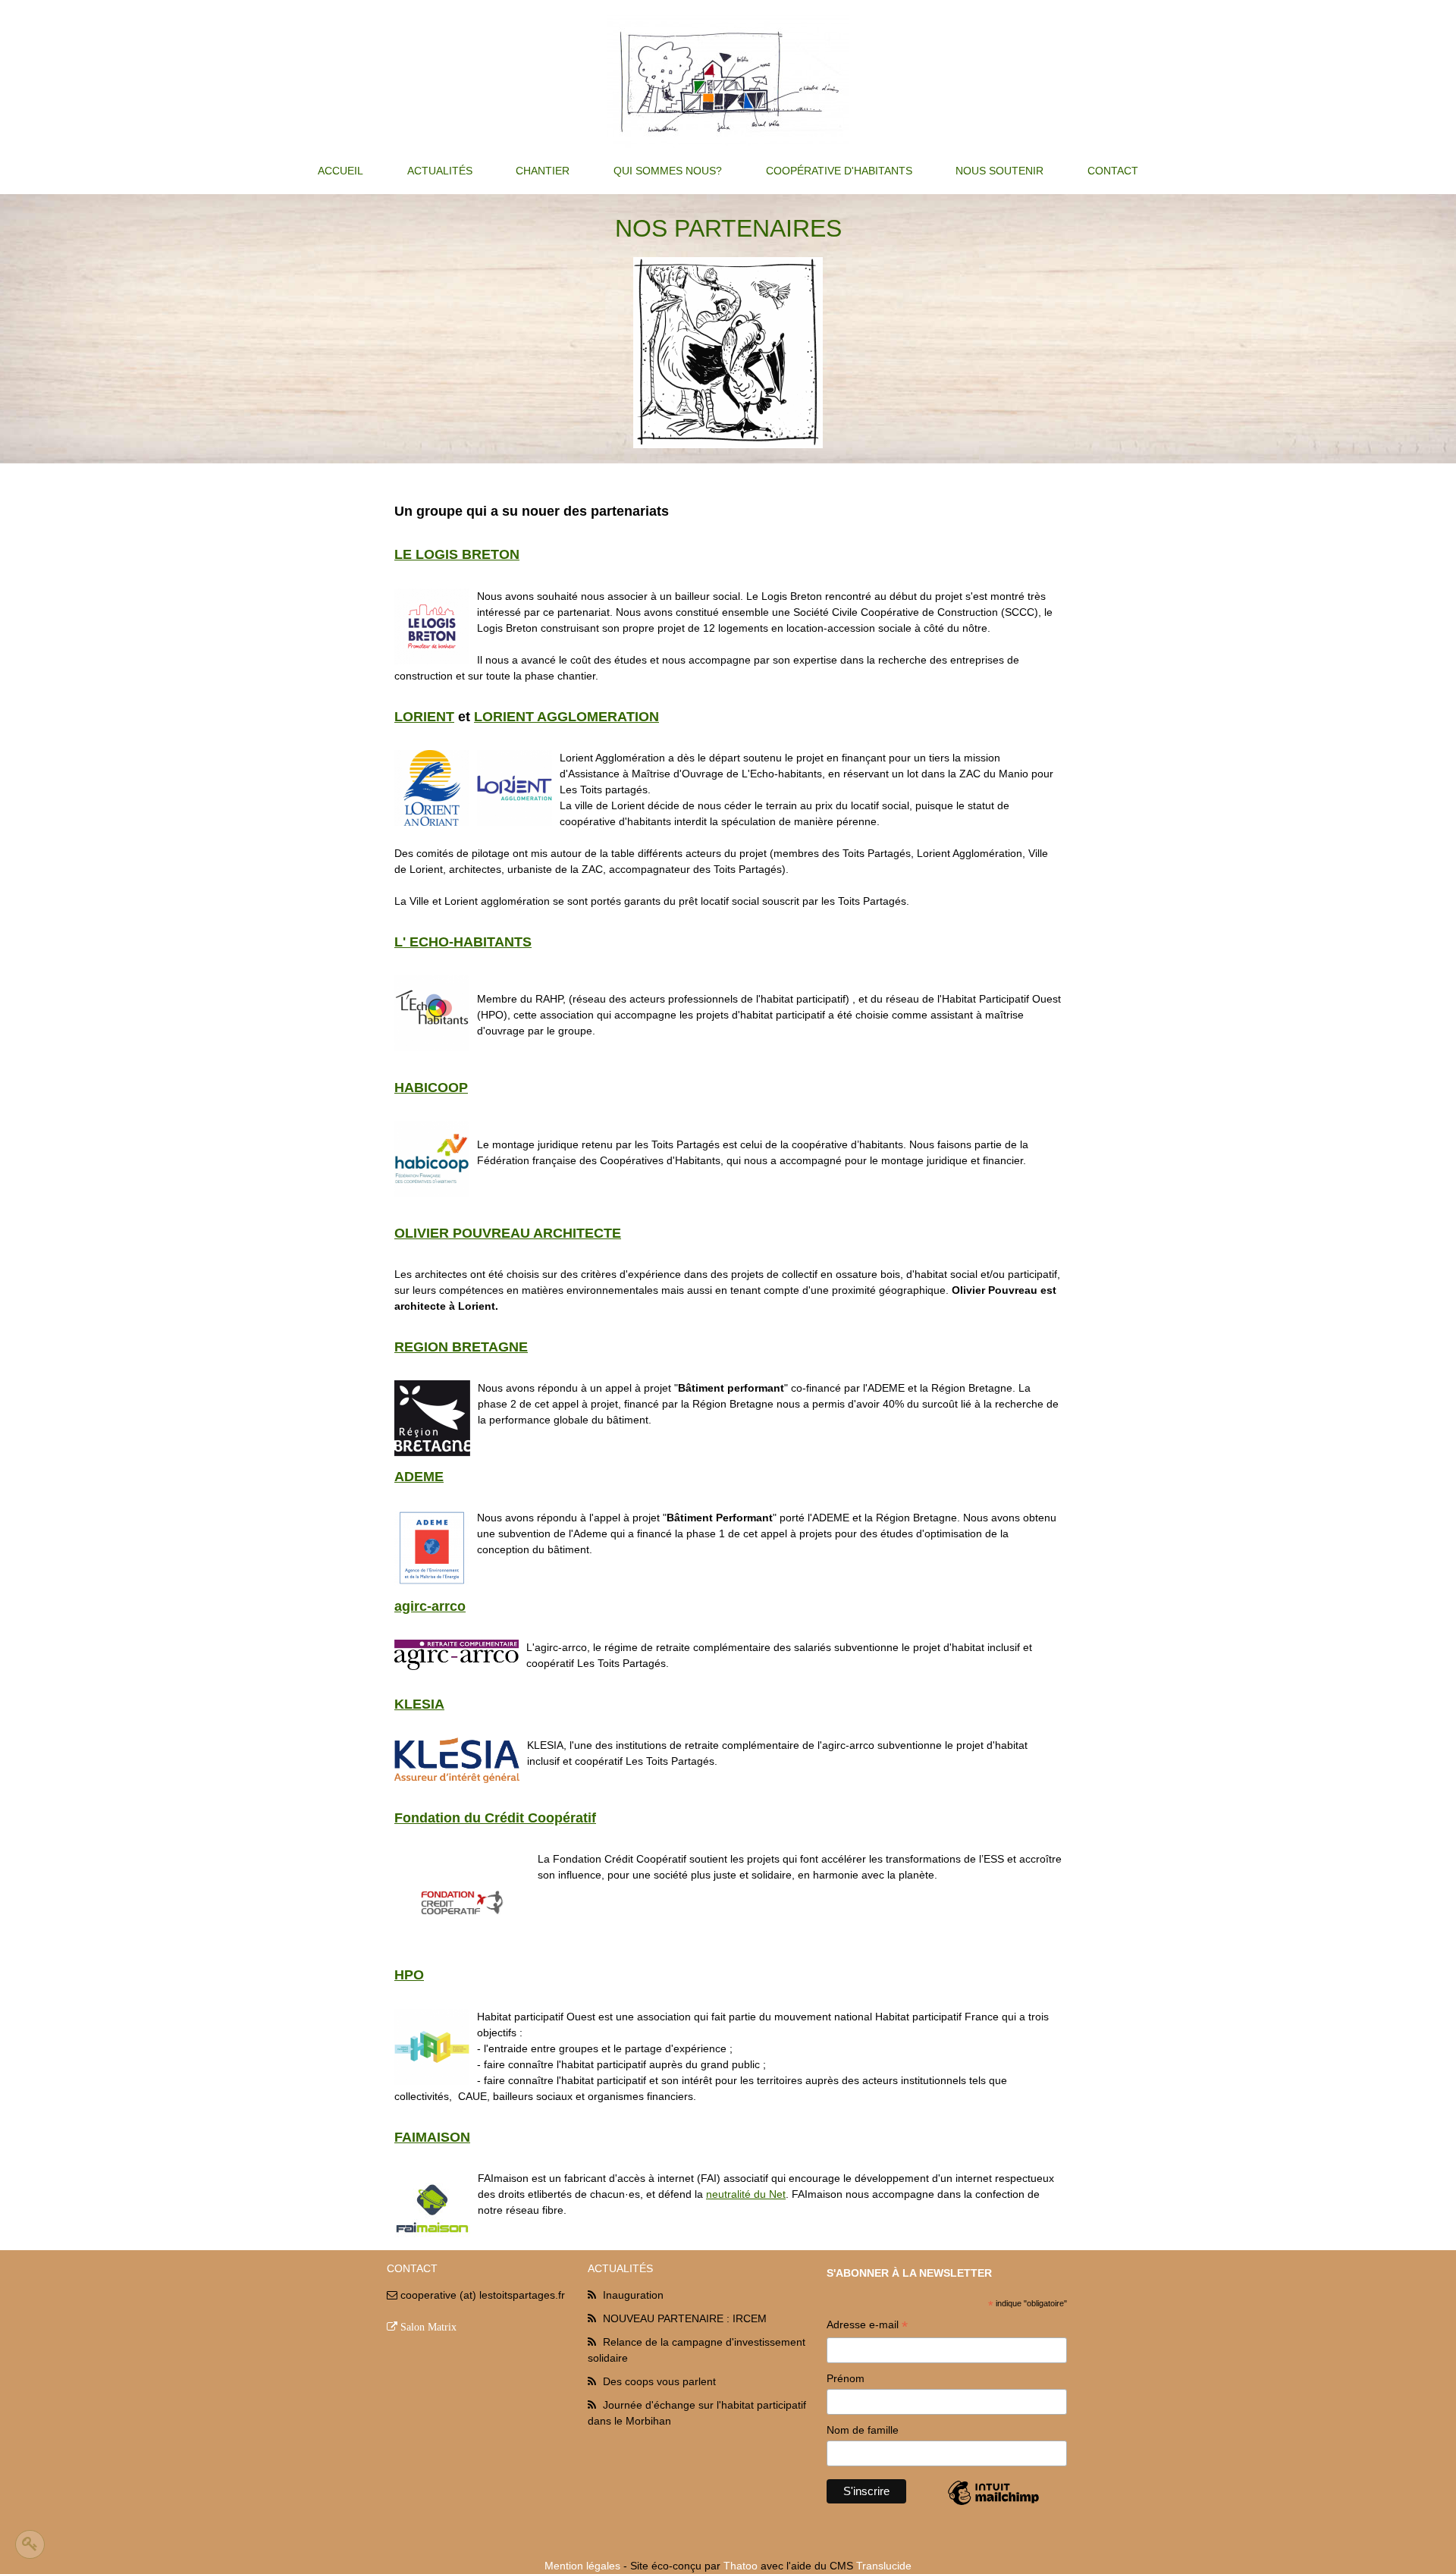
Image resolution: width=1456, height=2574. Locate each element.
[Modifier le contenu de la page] (30, 2544)
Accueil (340, 171)
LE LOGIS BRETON (457, 554)
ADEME (419, 1477)
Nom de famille (863, 2430)
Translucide (884, 2566)
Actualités (440, 171)
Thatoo (741, 2566)
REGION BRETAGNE (461, 1347)
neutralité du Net (746, 2194)
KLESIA (419, 1704)
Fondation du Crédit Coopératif (495, 1818)
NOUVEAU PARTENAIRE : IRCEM (685, 2318)
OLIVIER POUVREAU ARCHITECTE (508, 1233)
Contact (1113, 171)
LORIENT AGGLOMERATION (566, 717)
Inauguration (633, 2295)
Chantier (543, 171)
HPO (409, 1975)
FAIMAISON (432, 2137)
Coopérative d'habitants (839, 171)
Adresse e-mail (867, 2326)
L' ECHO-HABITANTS (463, 942)
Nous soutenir (999, 171)
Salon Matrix (428, 2327)
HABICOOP (431, 1088)
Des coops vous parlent (659, 2381)
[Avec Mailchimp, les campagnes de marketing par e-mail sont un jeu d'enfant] (993, 2504)
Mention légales (582, 2566)
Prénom (846, 2378)
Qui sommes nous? (668, 171)
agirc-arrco (430, 1606)
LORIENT (424, 717)
